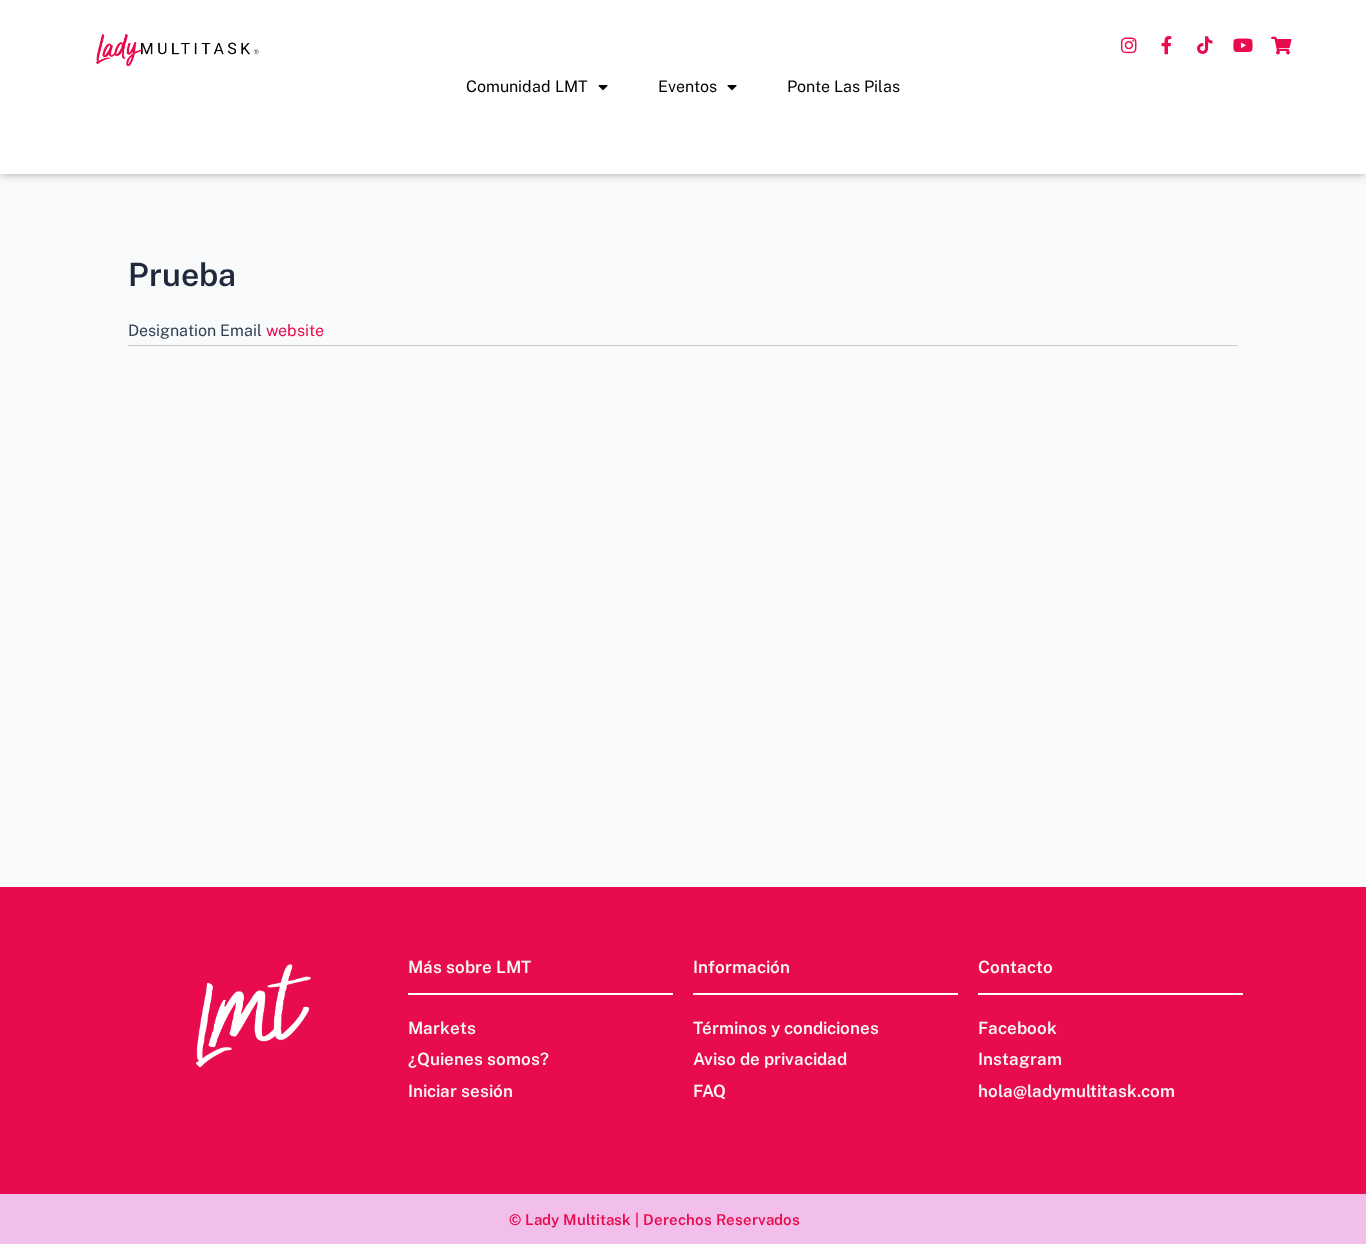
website (295, 330)
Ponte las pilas (843, 86)
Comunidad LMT (527, 86)
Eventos (687, 86)
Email (243, 330)
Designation (174, 330)
